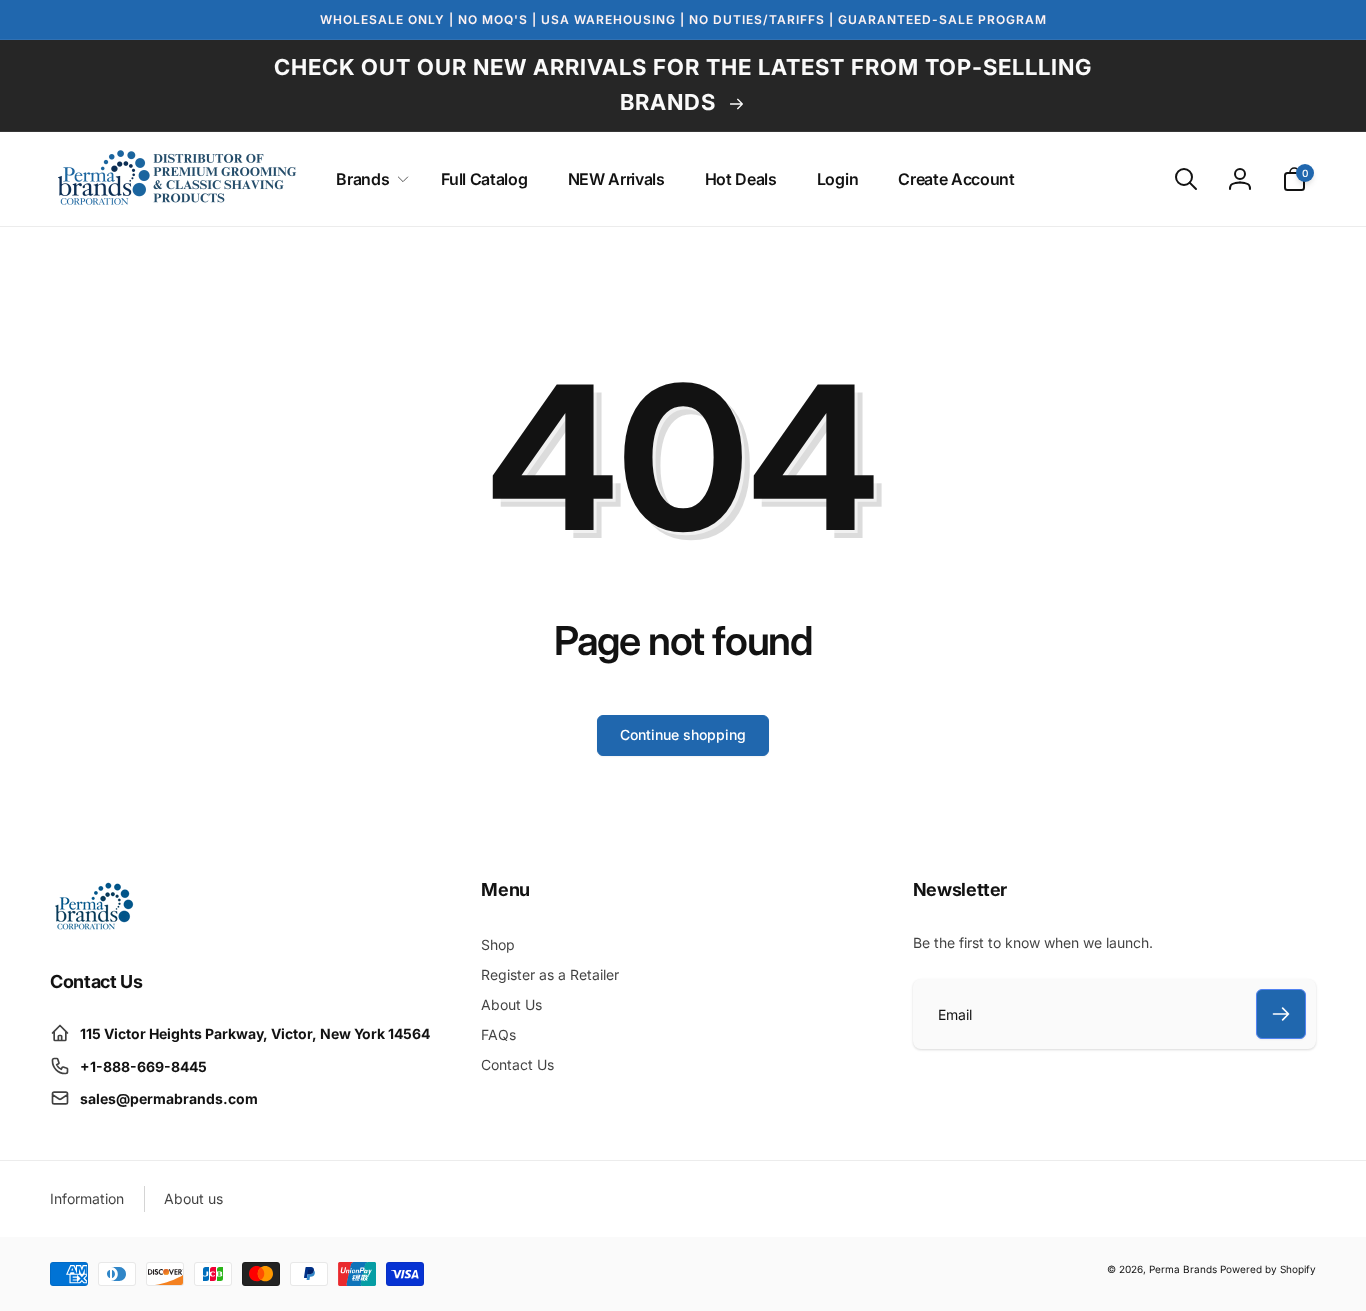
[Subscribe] (1281, 1014)
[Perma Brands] (92, 926)
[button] (368, 179)
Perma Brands (1183, 1269)
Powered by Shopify (1268, 1269)
